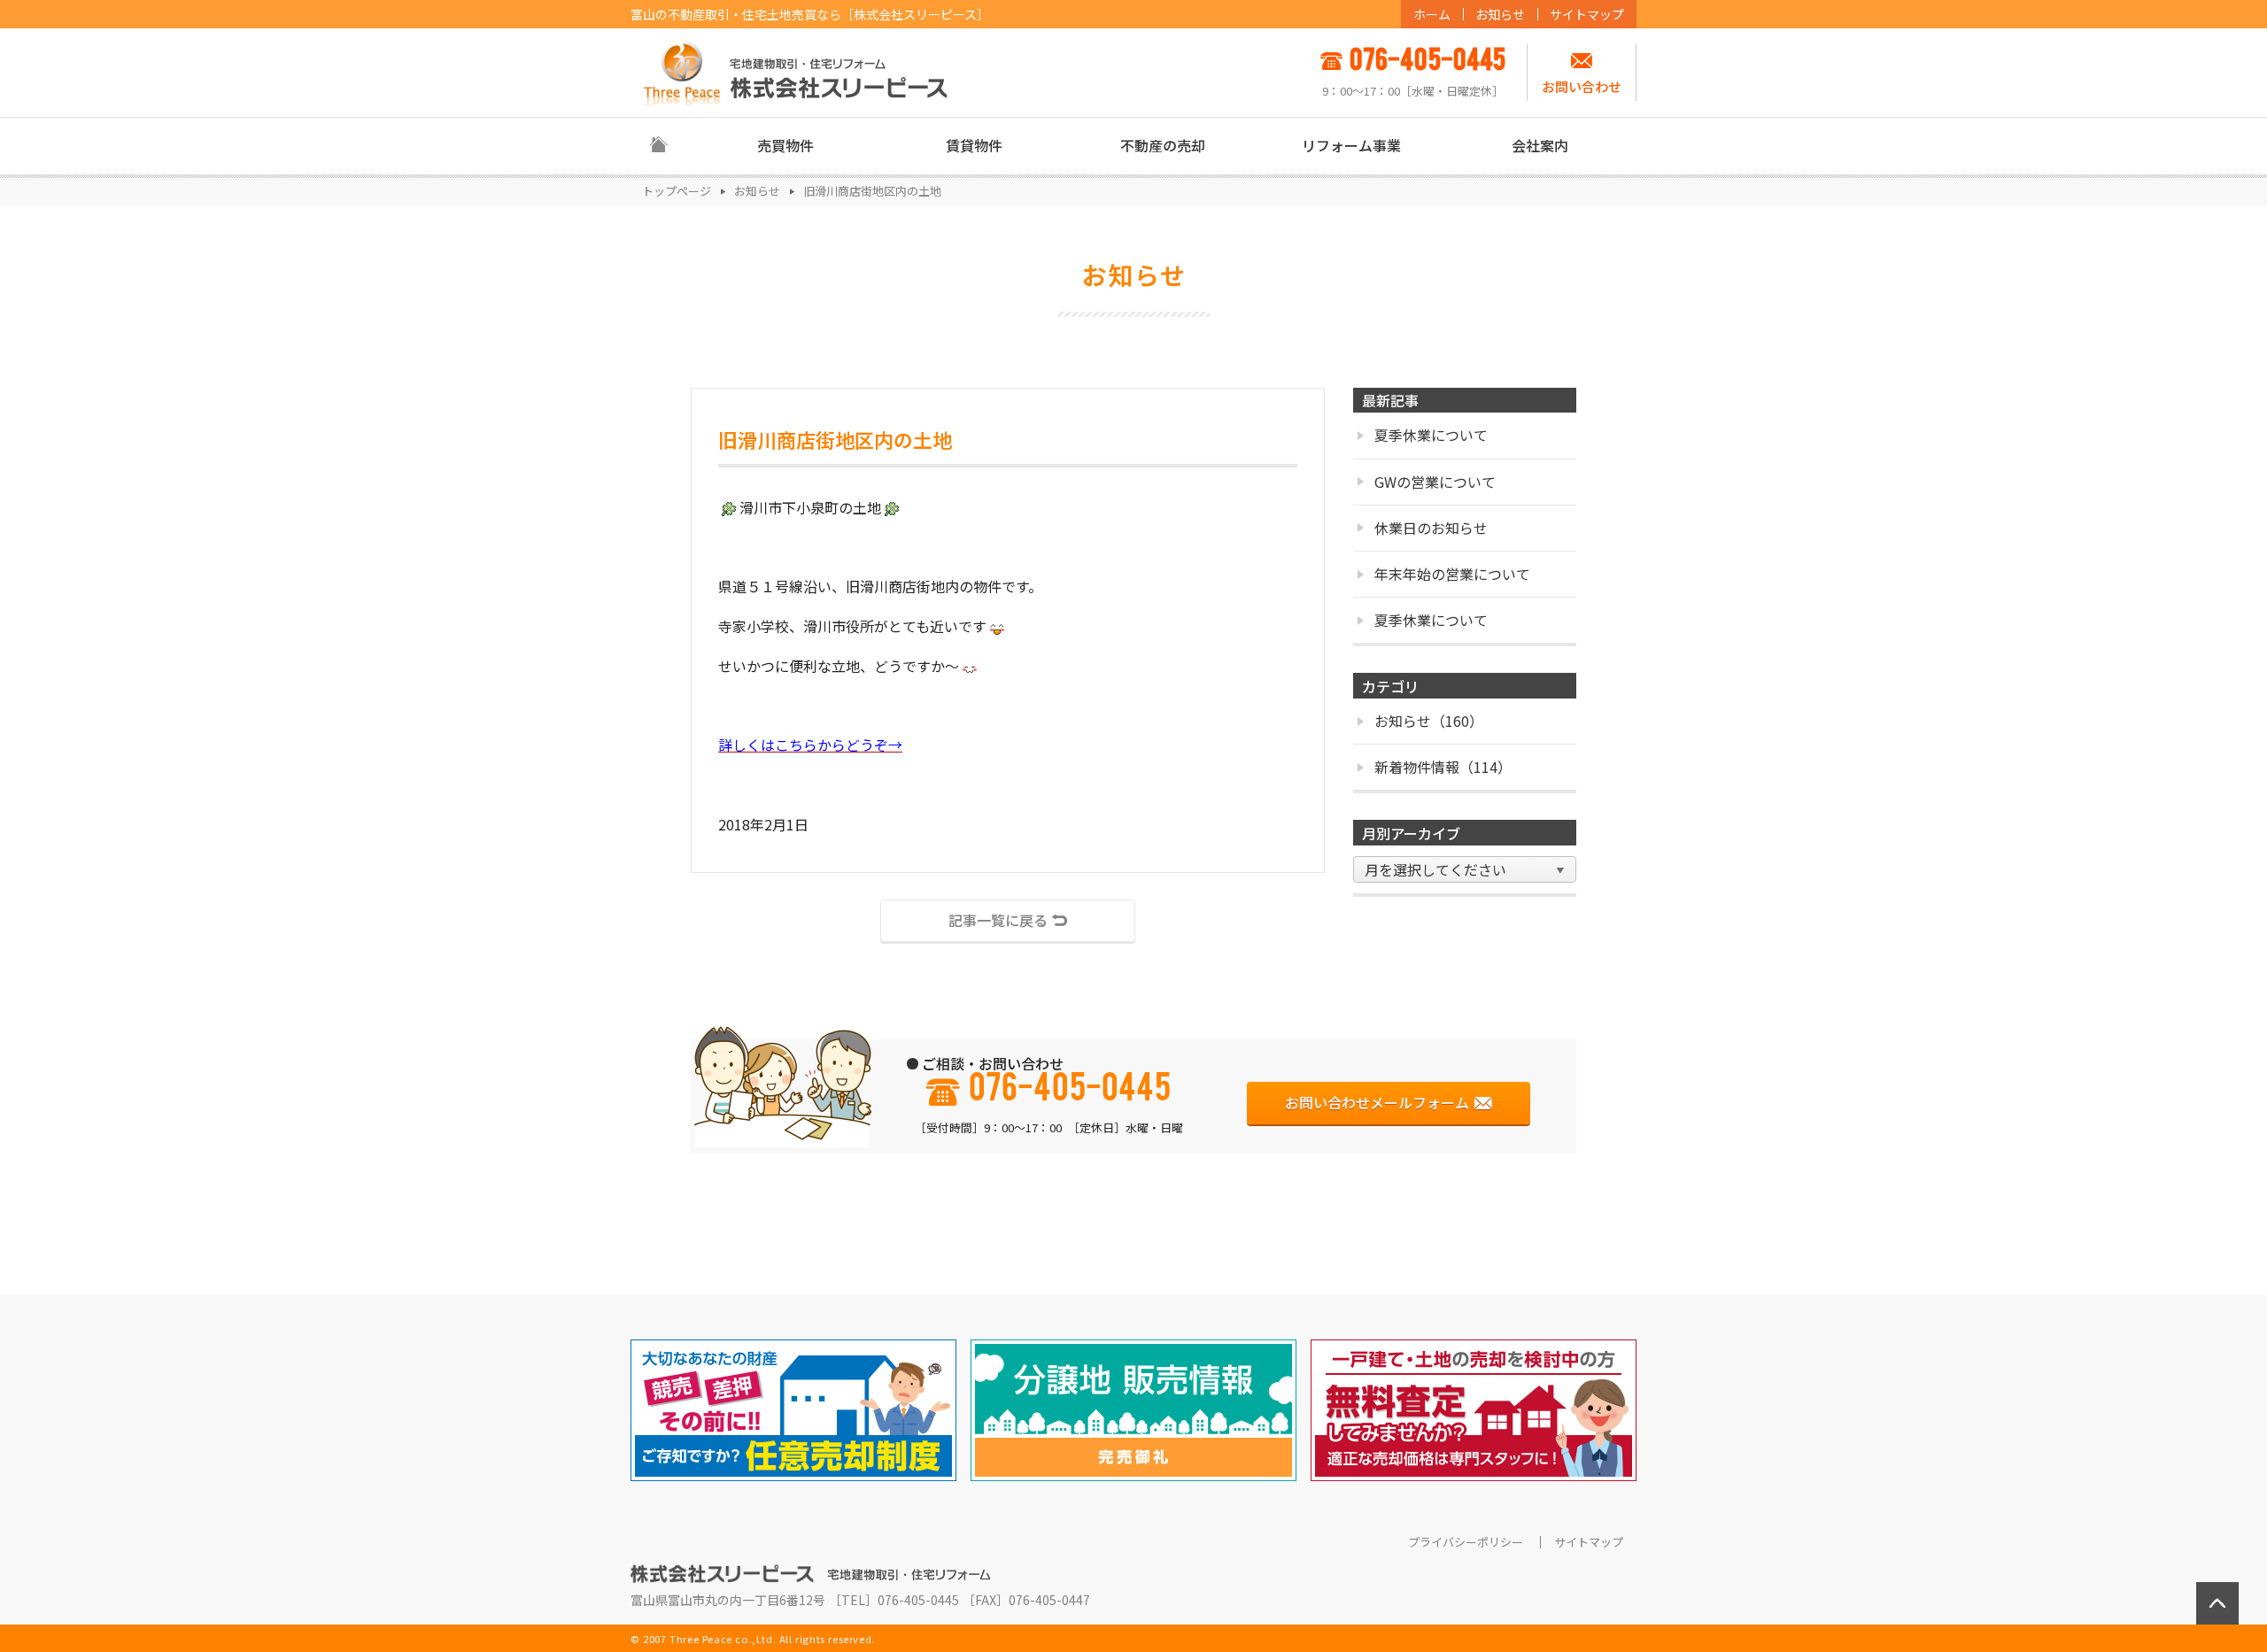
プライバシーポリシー (1466, 1542)
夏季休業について (1431, 435)
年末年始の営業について (1452, 574)
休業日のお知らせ (1431, 528)
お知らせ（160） (1429, 721)
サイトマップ (1587, 14)
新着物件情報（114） (1443, 767)
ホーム (1432, 14)
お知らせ (1500, 14)
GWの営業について (1435, 482)
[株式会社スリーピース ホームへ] (796, 72)
